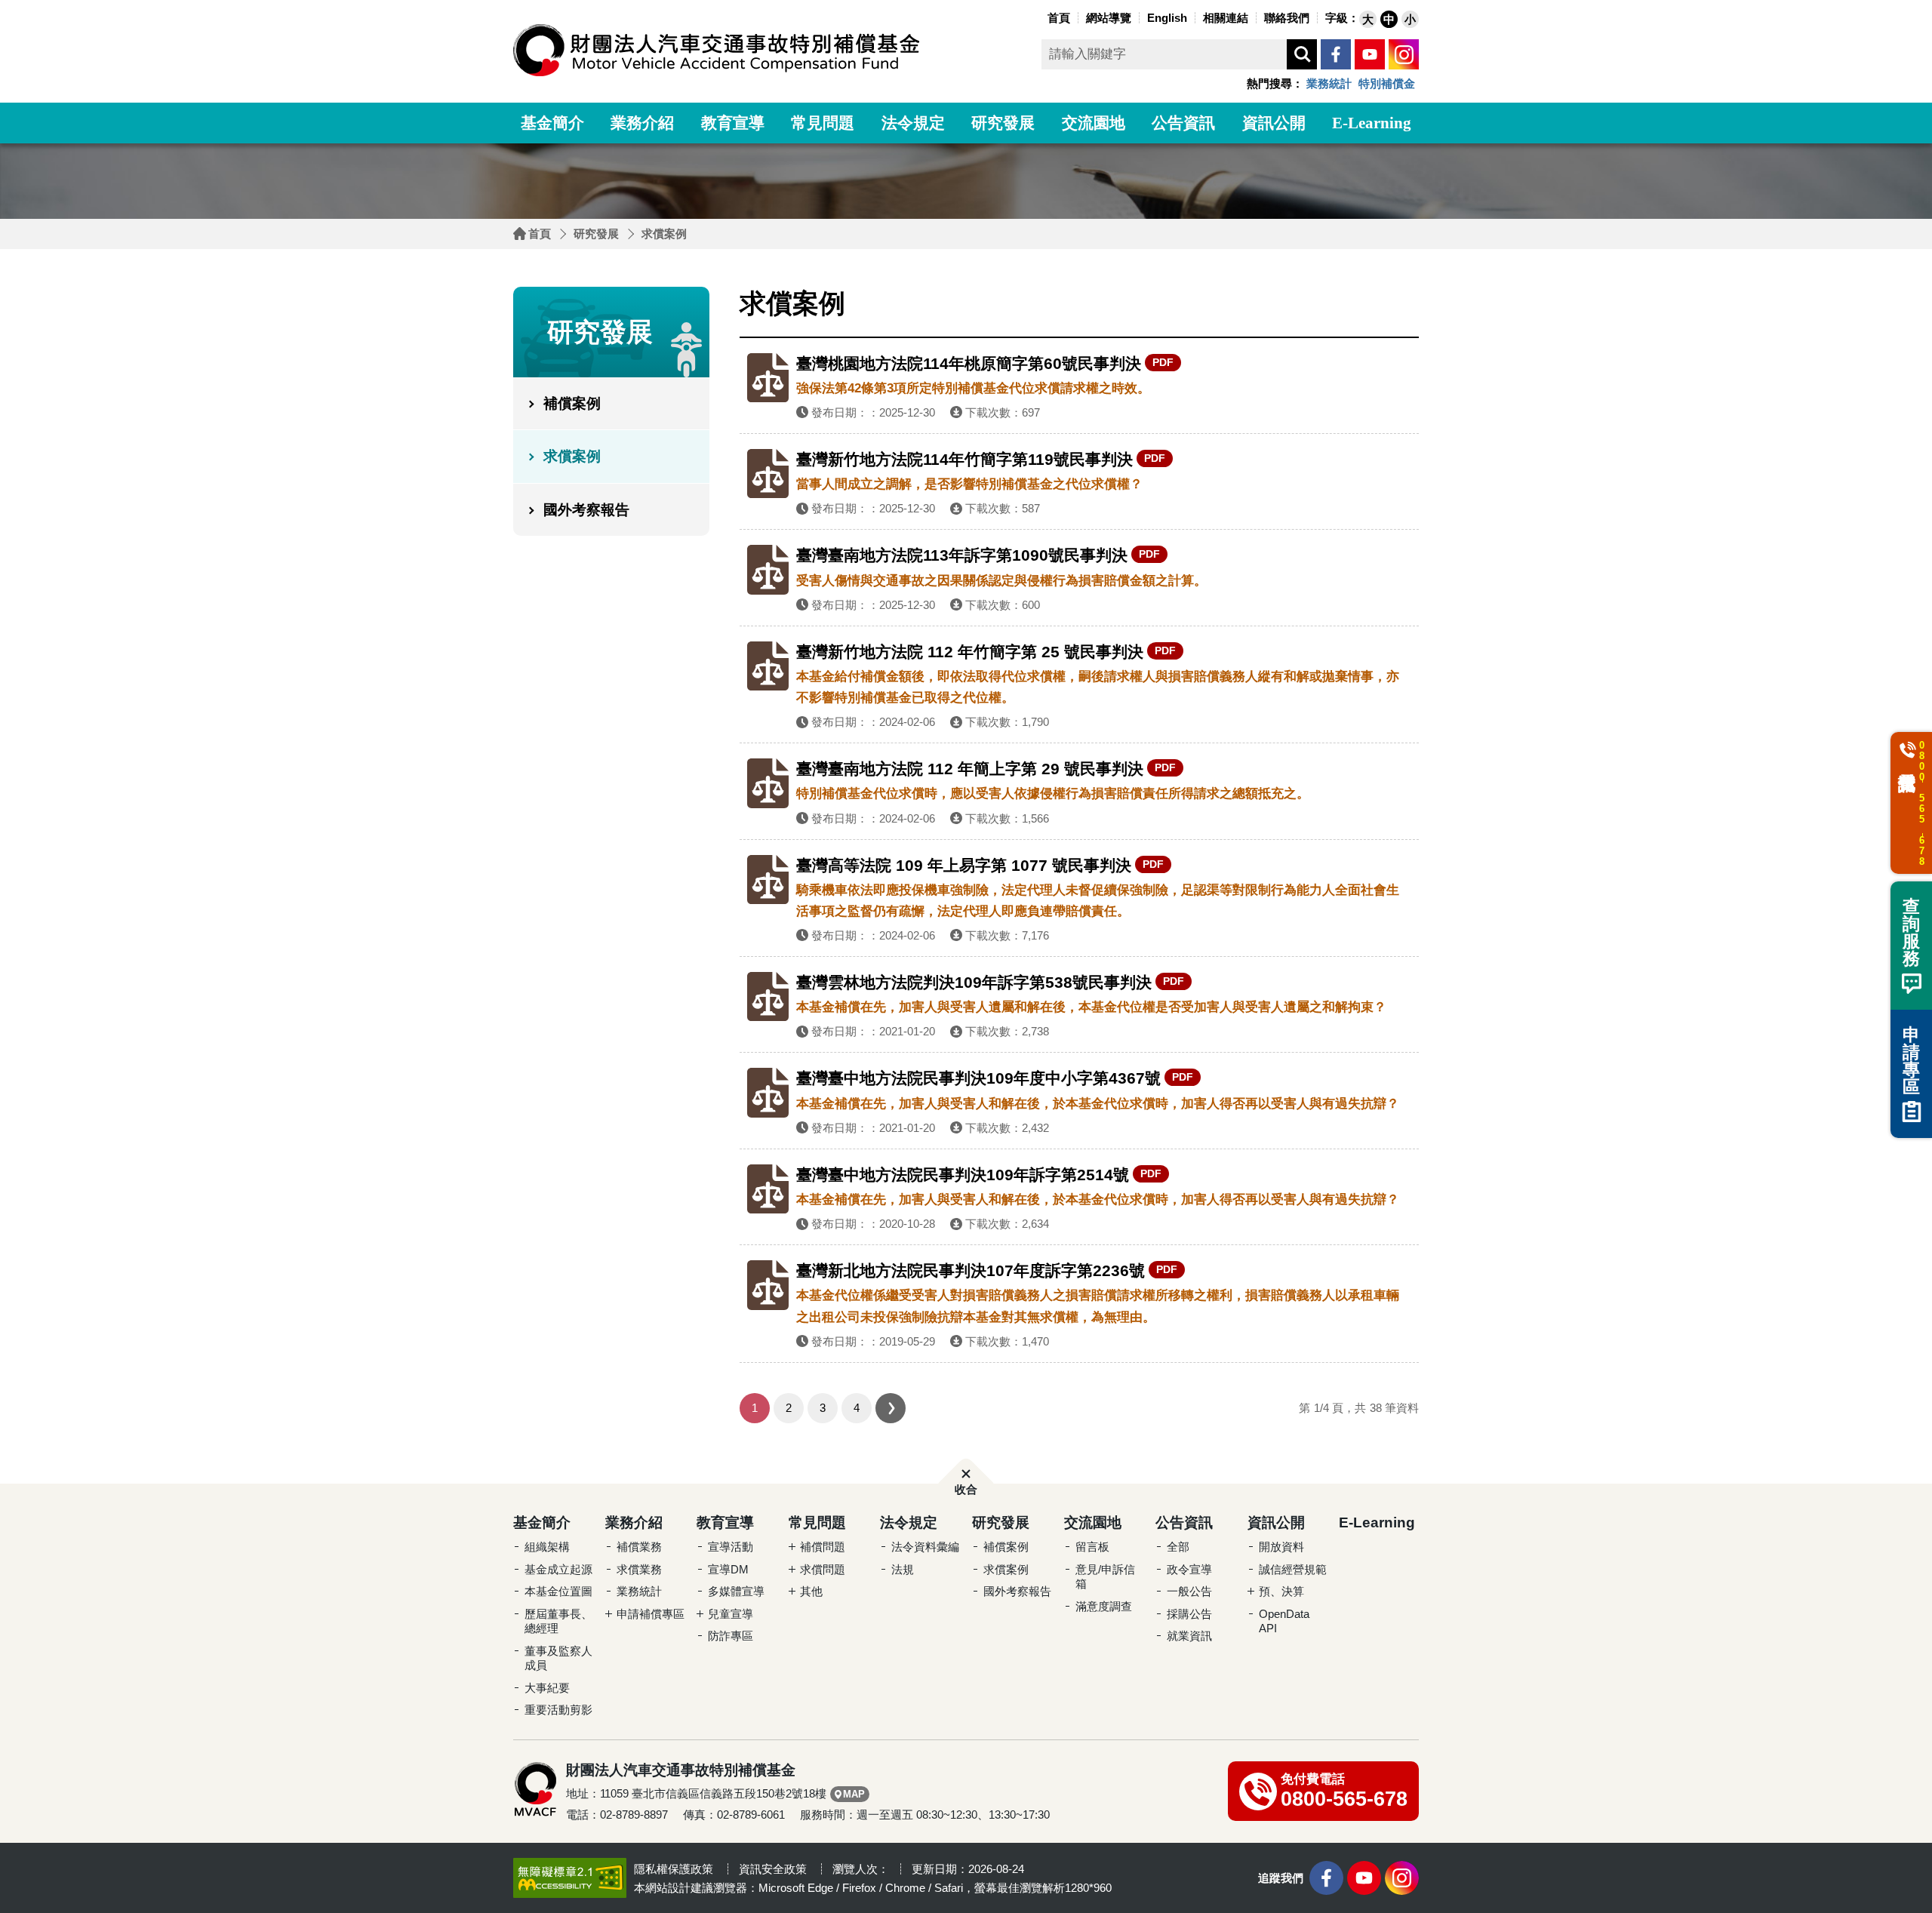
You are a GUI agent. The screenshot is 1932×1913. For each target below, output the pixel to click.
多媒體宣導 (736, 1591)
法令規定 (913, 123)
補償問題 (823, 1547)
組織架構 (547, 1547)
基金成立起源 (558, 1569)
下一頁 (891, 1408)
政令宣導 (1189, 1569)
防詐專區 (731, 1636)
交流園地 (1094, 123)
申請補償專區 (651, 1614)
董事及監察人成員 (558, 1658)
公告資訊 (1183, 123)
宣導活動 (731, 1547)
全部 (1178, 1547)
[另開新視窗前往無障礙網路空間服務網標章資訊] (570, 1877)
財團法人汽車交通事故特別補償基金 (717, 50)
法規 (903, 1569)
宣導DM (728, 1569)
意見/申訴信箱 (1105, 1577)
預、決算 (1281, 1591)
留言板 (1092, 1547)
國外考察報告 (586, 510)
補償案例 (572, 403)
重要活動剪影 (558, 1710)
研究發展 (1003, 123)
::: (1040, 16)
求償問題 (823, 1569)
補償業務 (639, 1547)
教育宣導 (733, 123)
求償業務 (639, 1569)
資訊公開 (1274, 123)
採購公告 (1189, 1614)
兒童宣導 (731, 1614)
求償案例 (664, 234)
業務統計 (1329, 83)
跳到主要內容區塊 (30, 4)
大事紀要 (547, 1688)
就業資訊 (1189, 1636)
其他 (811, 1591)
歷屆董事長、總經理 (558, 1621)
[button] (1368, 19)
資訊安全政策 (773, 1869)
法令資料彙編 (925, 1547)
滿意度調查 (1104, 1606)
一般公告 (1189, 1591)
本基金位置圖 (558, 1591)
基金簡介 (552, 123)
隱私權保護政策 (674, 1869)
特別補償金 (1387, 83)
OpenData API (1284, 1621)
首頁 (540, 234)
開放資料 (1281, 1547)
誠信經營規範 (1293, 1569)
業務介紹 (642, 123)
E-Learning (1372, 123)
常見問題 (823, 123)
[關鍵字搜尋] (1302, 54)
